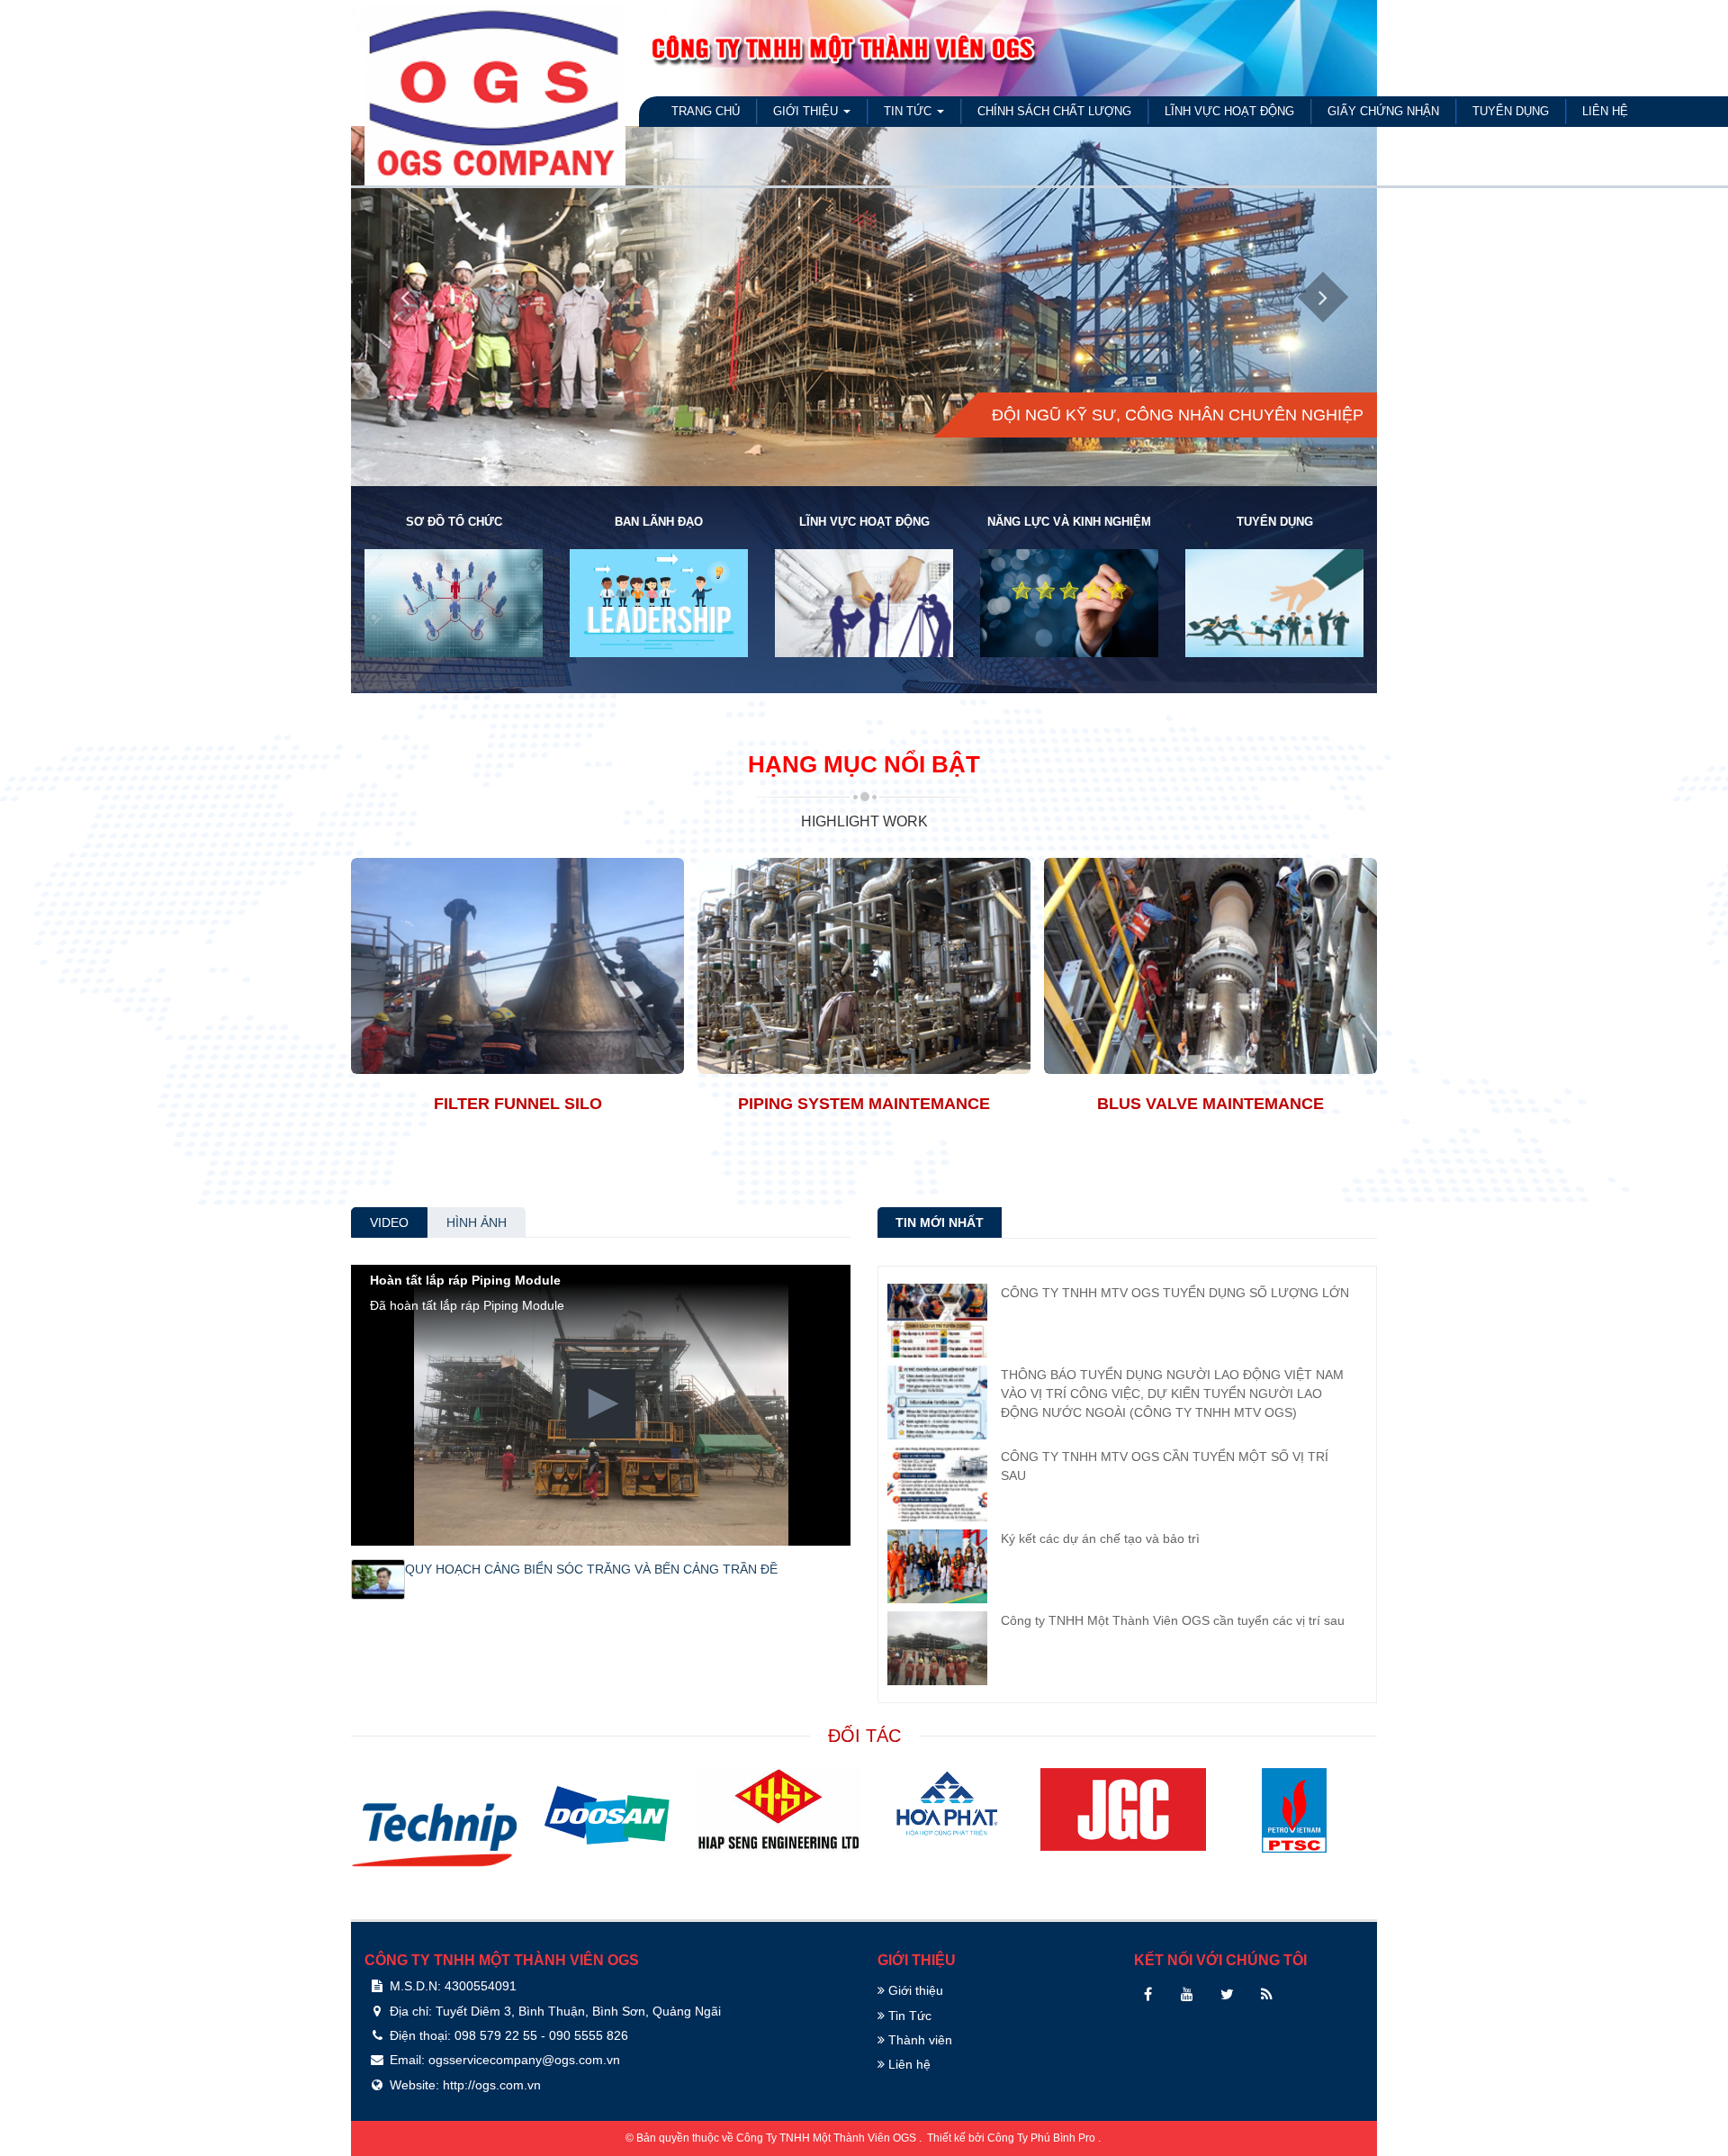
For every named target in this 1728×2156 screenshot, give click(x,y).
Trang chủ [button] (706, 111)
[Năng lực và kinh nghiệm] (1069, 601)
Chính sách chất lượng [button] (1054, 111)
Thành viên (918, 2040)
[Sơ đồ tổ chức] (454, 601)
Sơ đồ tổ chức (454, 522)
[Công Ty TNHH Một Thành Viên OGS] (495, 91)
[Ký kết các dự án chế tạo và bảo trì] (937, 1565)
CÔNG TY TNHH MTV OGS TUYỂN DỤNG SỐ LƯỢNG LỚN (1175, 1293)
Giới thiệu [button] (807, 111)
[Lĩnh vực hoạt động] (864, 601)
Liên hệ (908, 2064)
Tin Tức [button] (909, 111)
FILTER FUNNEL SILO (518, 1104)
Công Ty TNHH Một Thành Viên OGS (828, 2138)
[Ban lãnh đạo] (659, 601)
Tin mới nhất (940, 1222)
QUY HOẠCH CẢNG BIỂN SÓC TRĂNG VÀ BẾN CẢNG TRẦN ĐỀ (591, 1569)
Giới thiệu (914, 1990)
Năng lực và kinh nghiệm (1069, 522)
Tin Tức (908, 2016)
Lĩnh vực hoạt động (864, 522)
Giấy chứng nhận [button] (1383, 111)
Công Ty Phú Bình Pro (1043, 2138)
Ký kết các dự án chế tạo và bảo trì (1100, 1538)
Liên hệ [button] (1605, 111)
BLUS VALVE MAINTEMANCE (1210, 1104)
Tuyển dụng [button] (1511, 111)
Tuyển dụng (1275, 522)
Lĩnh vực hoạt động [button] (1229, 111)
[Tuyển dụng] (1274, 601)
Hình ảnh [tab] (477, 1222)
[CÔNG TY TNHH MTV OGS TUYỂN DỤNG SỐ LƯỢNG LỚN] (937, 1320)
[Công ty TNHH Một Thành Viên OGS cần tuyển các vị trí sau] (937, 1647)
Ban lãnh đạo (659, 522)
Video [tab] (389, 1222)
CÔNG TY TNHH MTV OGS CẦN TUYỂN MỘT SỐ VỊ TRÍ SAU (1165, 1466)
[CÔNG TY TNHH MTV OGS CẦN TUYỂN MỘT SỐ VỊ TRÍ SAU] (937, 1484)
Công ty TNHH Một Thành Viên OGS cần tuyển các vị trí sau (1173, 1620)
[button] (601, 1404)
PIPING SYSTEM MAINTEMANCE (864, 1104)
